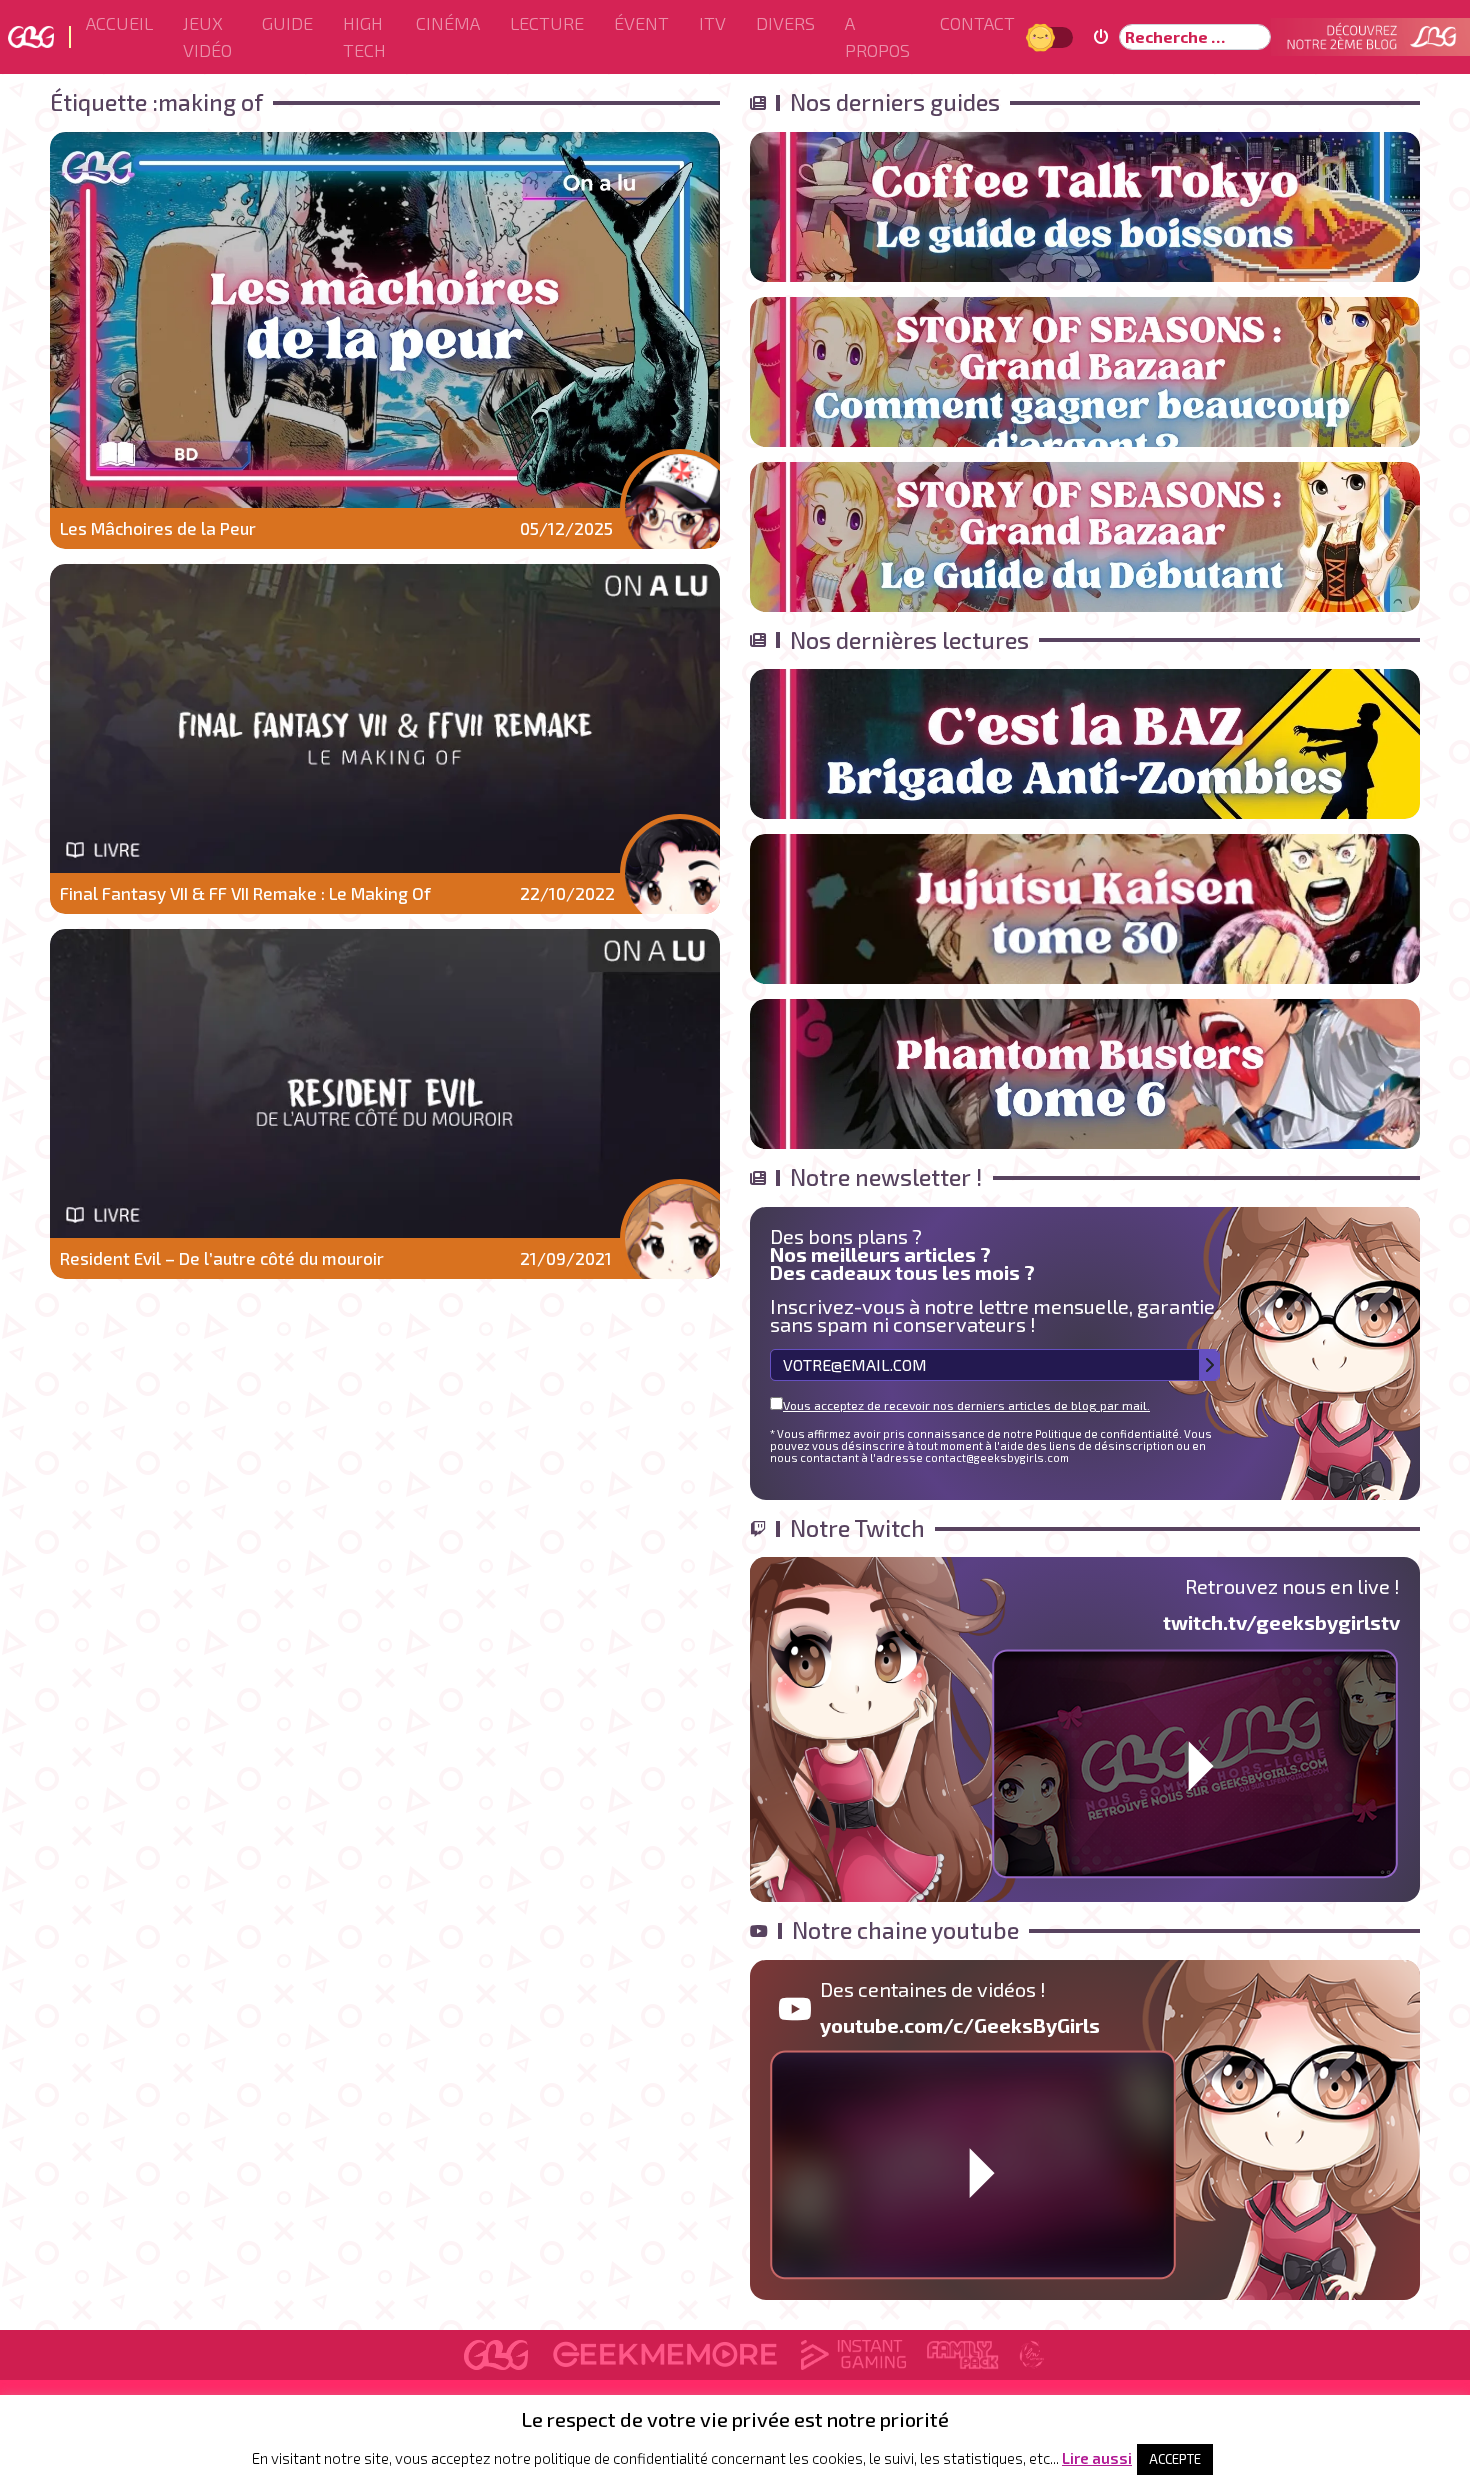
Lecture (547, 23)
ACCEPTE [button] (1175, 2459)
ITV (712, 23)
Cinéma (448, 23)
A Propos (877, 36)
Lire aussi (1097, 2458)
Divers (785, 23)
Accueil (119, 23)
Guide (287, 23)
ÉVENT (641, 23)
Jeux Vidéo (207, 36)
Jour (1043, 36)
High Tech (364, 36)
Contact (977, 23)
